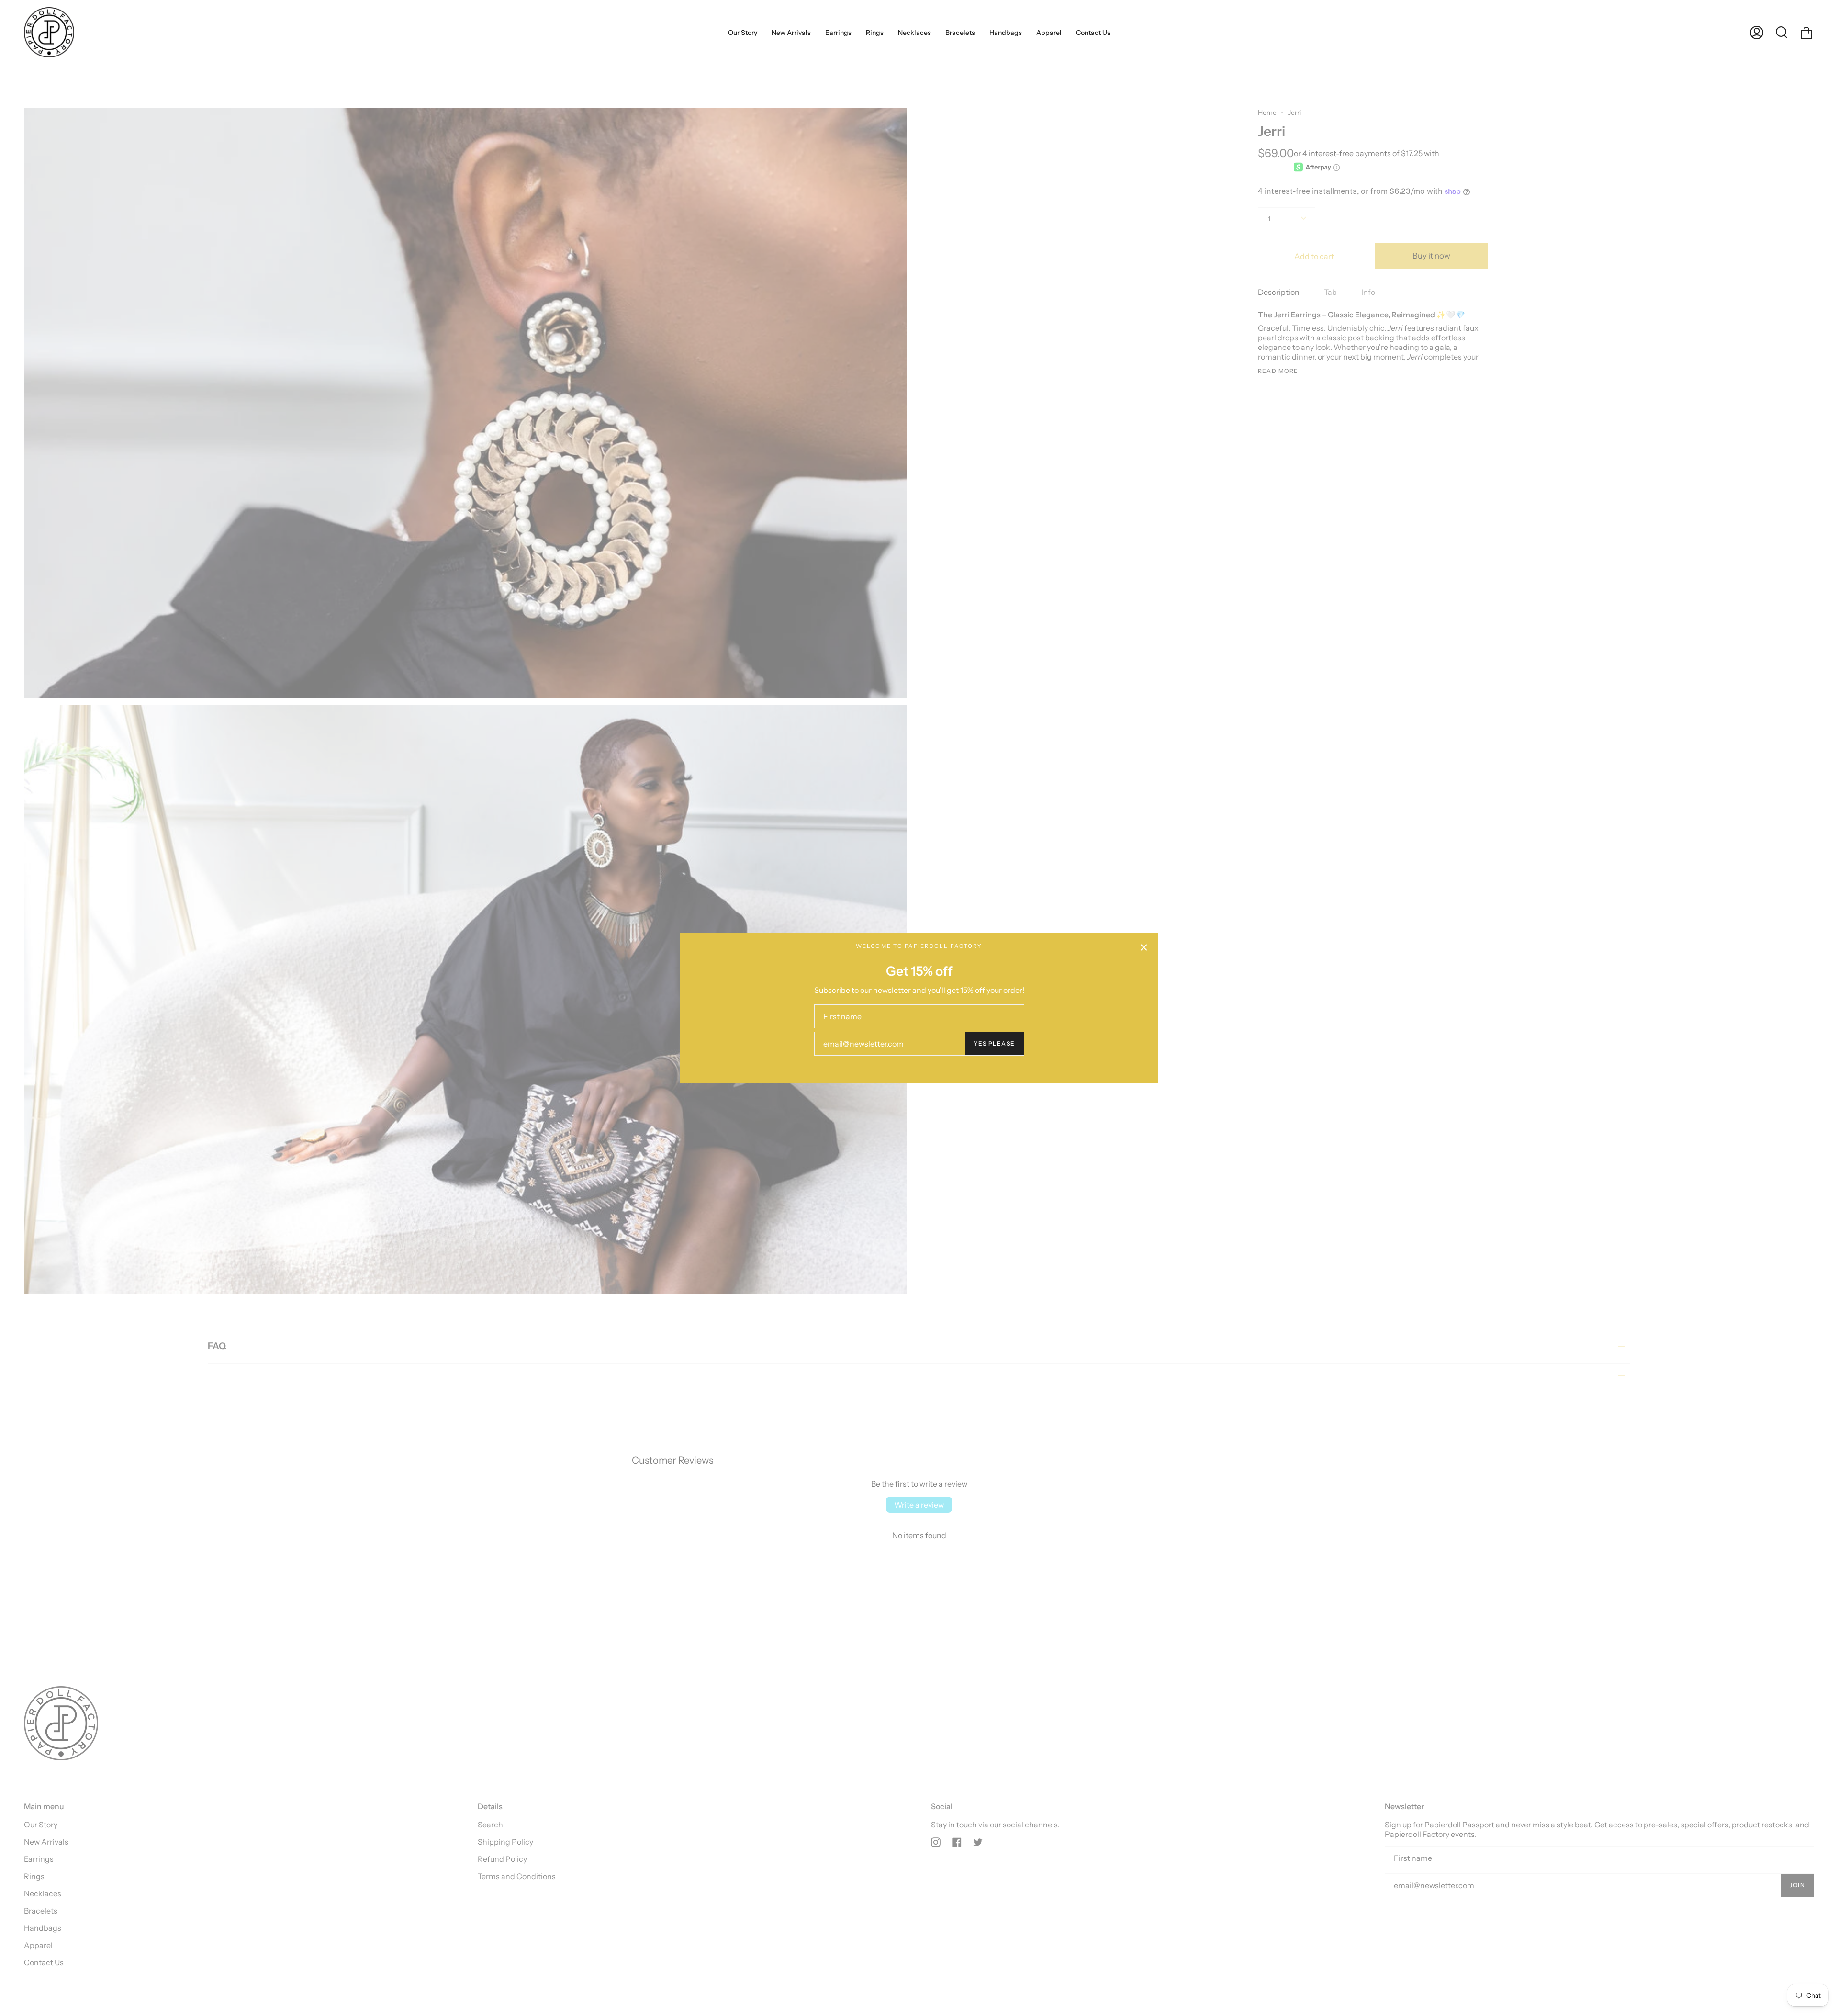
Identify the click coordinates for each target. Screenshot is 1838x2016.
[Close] (1144, 947)
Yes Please (994, 1043)
